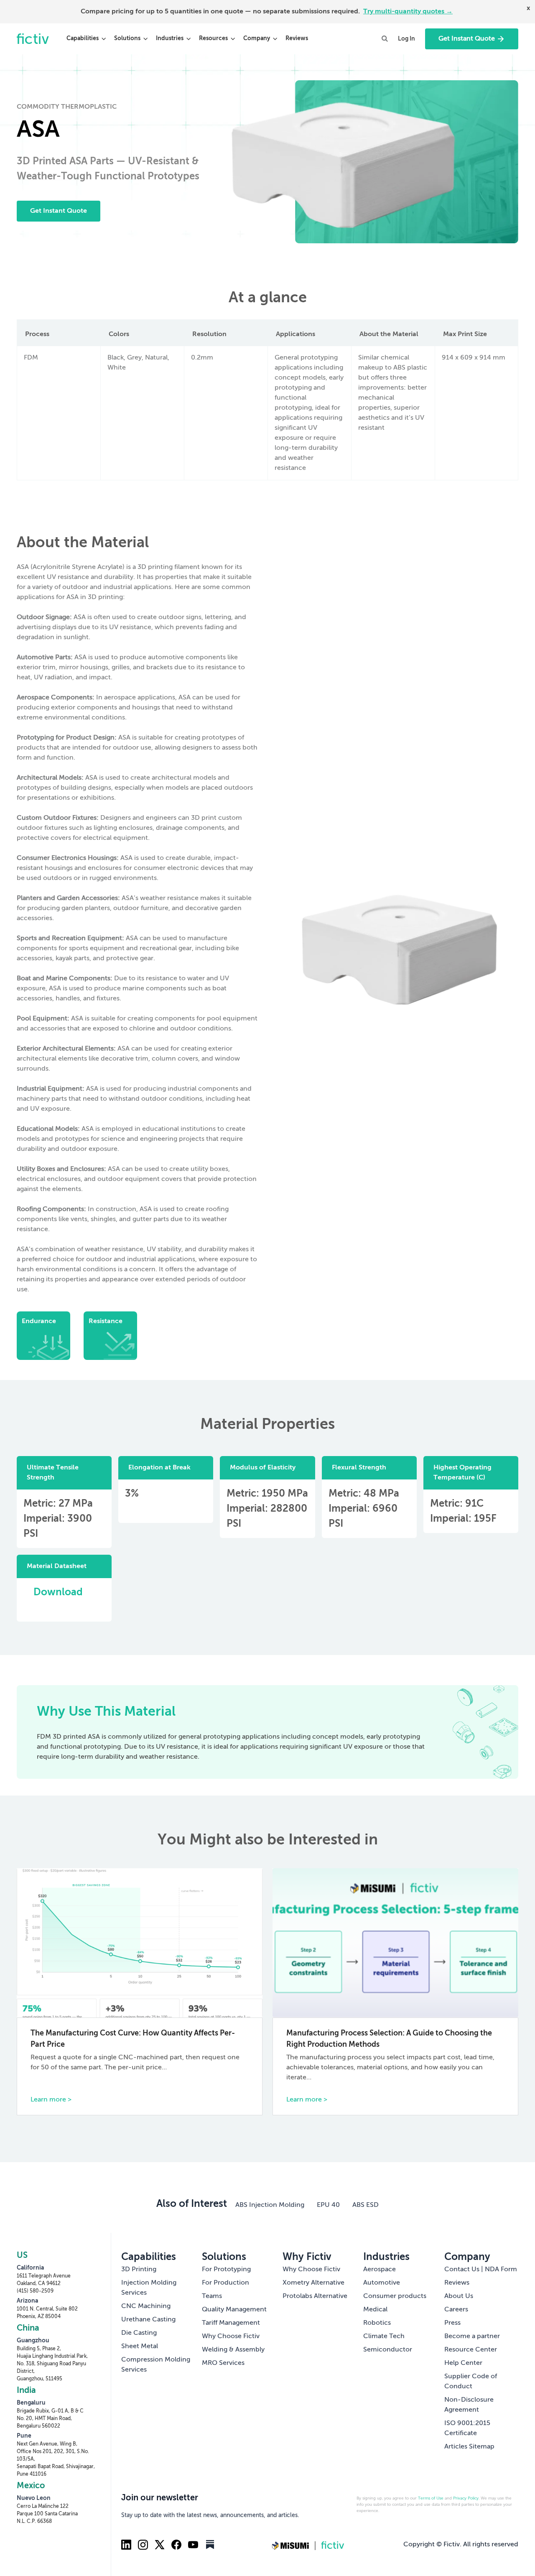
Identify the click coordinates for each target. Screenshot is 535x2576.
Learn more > (51, 2100)
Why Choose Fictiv (231, 2336)
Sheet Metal (140, 2346)
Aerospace (380, 2270)
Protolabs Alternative (315, 2296)
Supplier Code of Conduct (471, 2382)
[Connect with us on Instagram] (143, 2545)
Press (452, 2323)
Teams (212, 2296)
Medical (375, 2310)
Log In (406, 39)
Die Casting (139, 2333)
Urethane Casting (148, 2320)
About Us (459, 2296)
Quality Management (234, 2310)
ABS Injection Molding (270, 2205)
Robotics (377, 2323)
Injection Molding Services (149, 2288)
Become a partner (472, 2336)
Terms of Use (431, 2498)
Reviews (297, 38)
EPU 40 (328, 2205)
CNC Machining (146, 2306)
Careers (456, 2310)
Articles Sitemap (469, 2447)
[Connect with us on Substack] (210, 2545)
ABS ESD (366, 2205)
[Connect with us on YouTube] (193, 2545)
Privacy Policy (466, 2498)
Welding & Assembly (233, 2350)
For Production (225, 2283)
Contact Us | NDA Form (481, 2270)
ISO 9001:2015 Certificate (467, 2428)
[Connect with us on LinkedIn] (126, 2545)
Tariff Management (231, 2323)
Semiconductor (388, 2350)
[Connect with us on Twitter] (160, 2545)
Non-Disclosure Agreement (469, 2405)
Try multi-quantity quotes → (408, 12)
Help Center (463, 2363)
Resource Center (471, 2350)
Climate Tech (384, 2336)
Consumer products (395, 2296)
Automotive (382, 2283)
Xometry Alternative (313, 2283)
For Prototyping (226, 2270)
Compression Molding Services (156, 2365)
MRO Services (223, 2363)
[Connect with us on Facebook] (176, 2545)
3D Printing (139, 2270)
